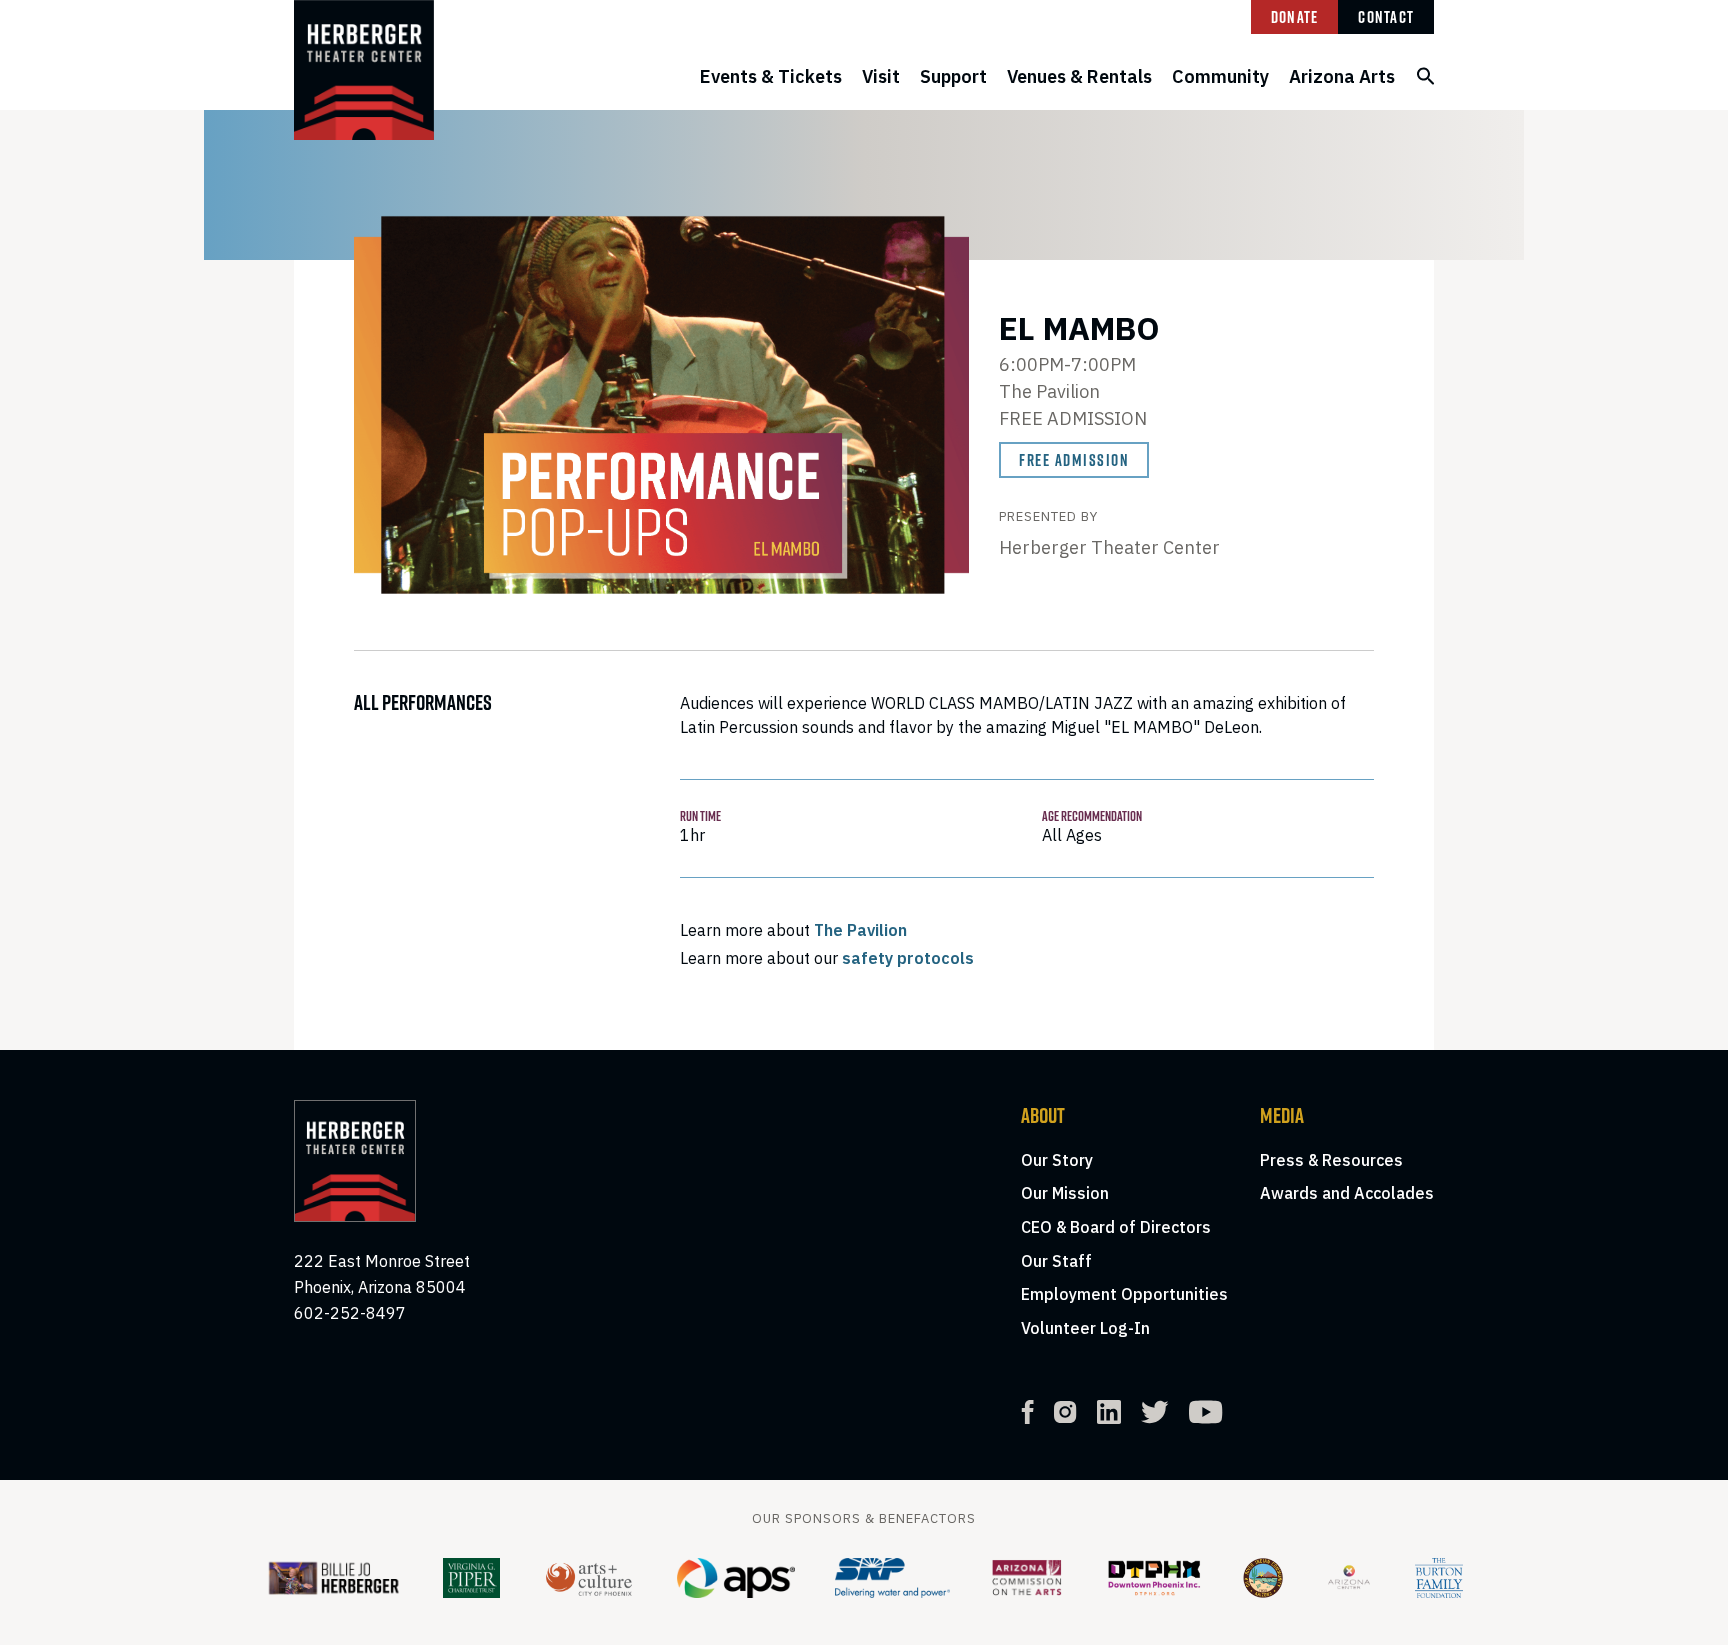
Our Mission (1065, 1193)
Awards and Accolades (1347, 1193)
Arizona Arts (1342, 76)
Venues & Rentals (1079, 76)
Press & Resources (1331, 1160)
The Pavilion (860, 930)
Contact (1386, 17)
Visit (881, 76)
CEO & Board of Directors (1116, 1227)
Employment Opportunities (1124, 1294)
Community (1220, 76)
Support (953, 76)
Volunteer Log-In (1085, 1328)
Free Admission (1074, 460)
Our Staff (1056, 1261)
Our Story (1057, 1160)
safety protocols (908, 958)
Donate (1295, 17)
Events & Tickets (771, 76)
